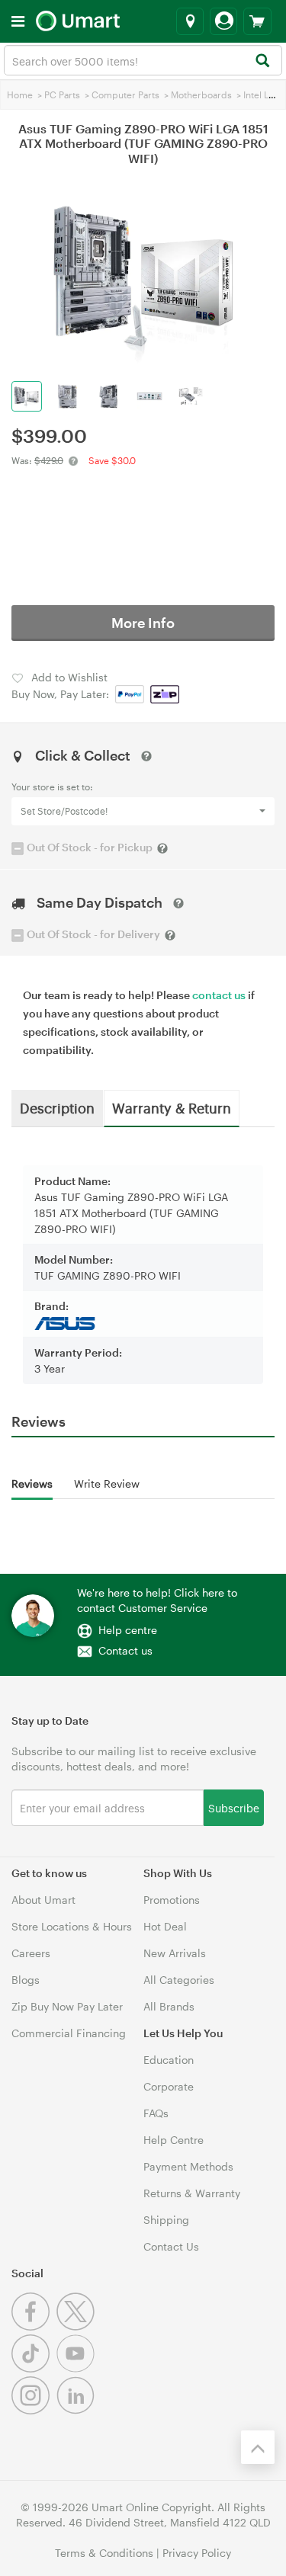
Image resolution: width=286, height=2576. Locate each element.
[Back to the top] (258, 2447)
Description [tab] (57, 1107)
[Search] (262, 61)
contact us (219, 995)
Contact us (125, 1650)
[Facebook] (34, 2326)
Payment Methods (188, 2166)
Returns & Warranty (192, 2193)
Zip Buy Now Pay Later (67, 2006)
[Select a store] (190, 21)
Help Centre (174, 2140)
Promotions (172, 1900)
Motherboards (201, 95)
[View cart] (257, 21)
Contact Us (171, 2246)
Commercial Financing (69, 2033)
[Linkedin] (77, 2410)
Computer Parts (125, 95)
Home (20, 95)
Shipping (166, 2220)
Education (169, 2060)
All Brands (169, 2006)
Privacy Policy (197, 2553)
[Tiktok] (34, 2368)
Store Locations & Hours (72, 1926)
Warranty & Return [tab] (172, 1107)
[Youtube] (77, 2368)
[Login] (223, 21)
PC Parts (62, 95)
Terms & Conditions (104, 2553)
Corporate (169, 2086)
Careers (31, 1953)
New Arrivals (175, 1953)
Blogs (26, 1980)
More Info (143, 623)
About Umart (43, 1900)
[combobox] (143, 60)
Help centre (128, 1630)
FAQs (156, 2113)
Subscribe (234, 1807)
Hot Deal (165, 1926)
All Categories (179, 1980)
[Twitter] (77, 2326)
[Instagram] (34, 2410)
